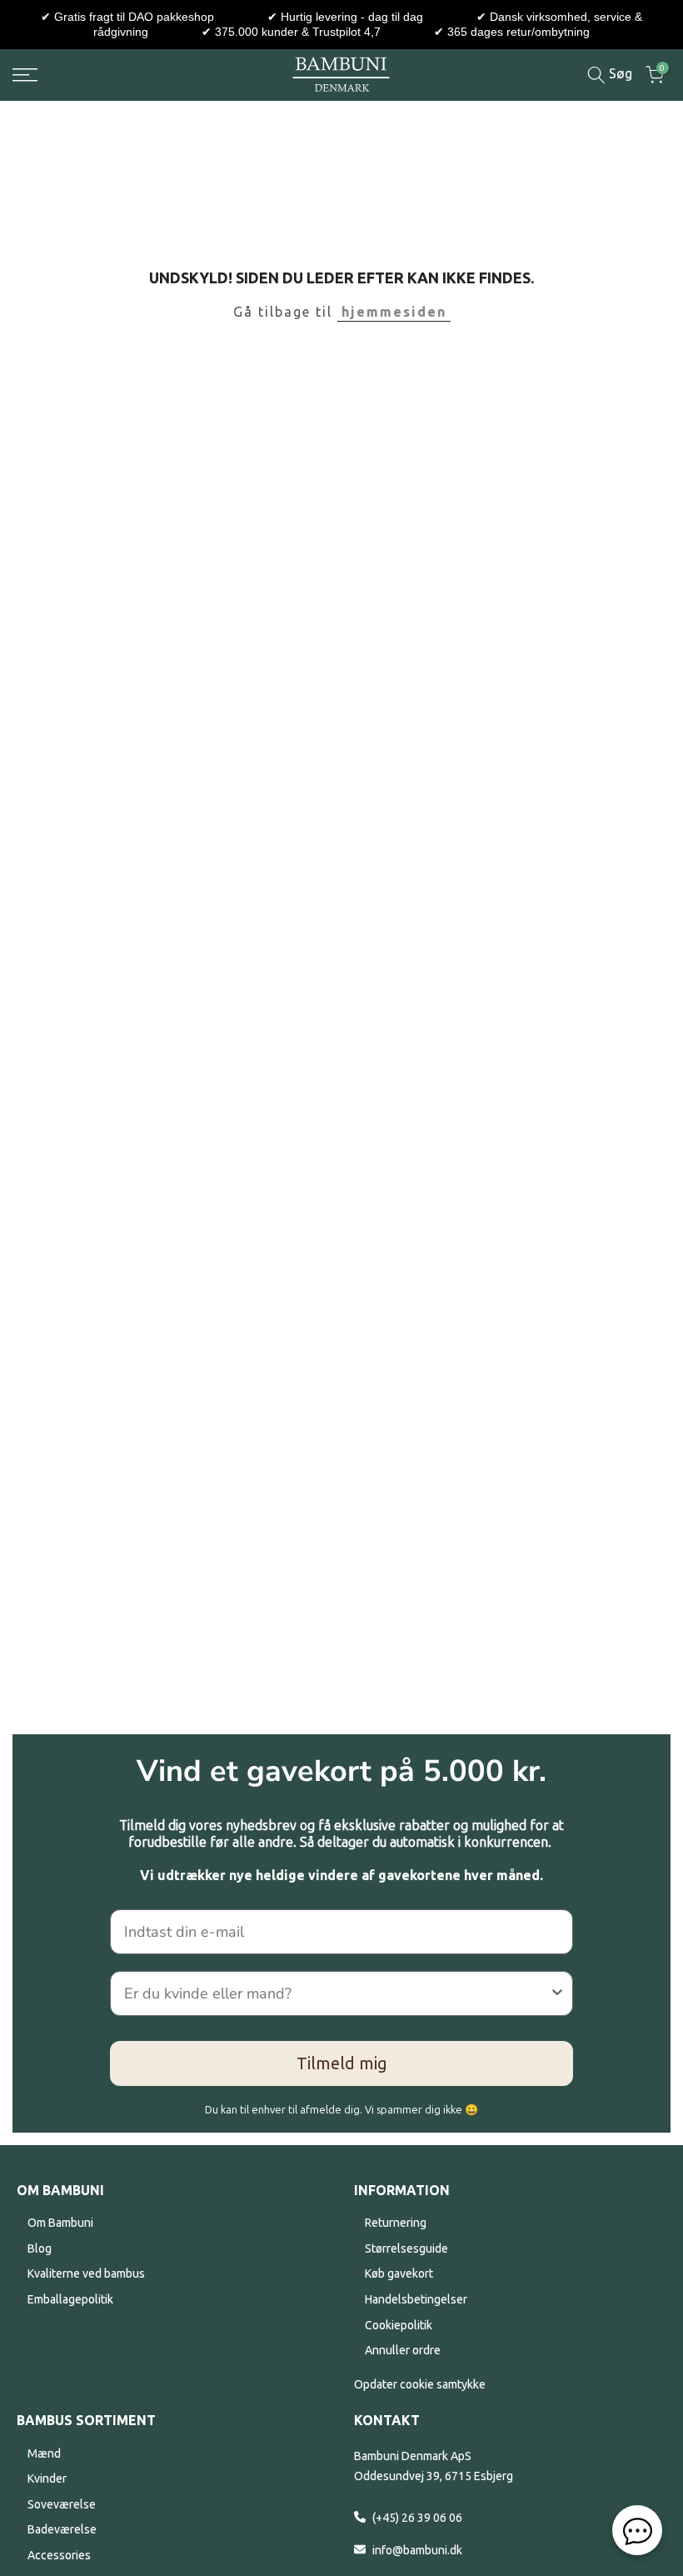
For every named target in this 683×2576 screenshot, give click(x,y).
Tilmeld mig (342, 2063)
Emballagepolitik (70, 2299)
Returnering (396, 2223)
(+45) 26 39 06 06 (417, 2518)
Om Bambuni (60, 2223)
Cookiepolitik (399, 2325)
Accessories (59, 2555)
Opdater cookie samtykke (420, 2384)
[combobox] (337, 1993)
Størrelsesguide (406, 2248)
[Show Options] (557, 1993)
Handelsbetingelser (416, 2299)
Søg (619, 73)
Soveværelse (62, 2504)
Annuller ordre (403, 2350)
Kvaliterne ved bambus (86, 2273)
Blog (40, 2248)
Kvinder (47, 2478)
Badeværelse (62, 2529)
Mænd (44, 2453)
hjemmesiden (394, 312)
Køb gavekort (399, 2273)
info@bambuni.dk (417, 2550)
